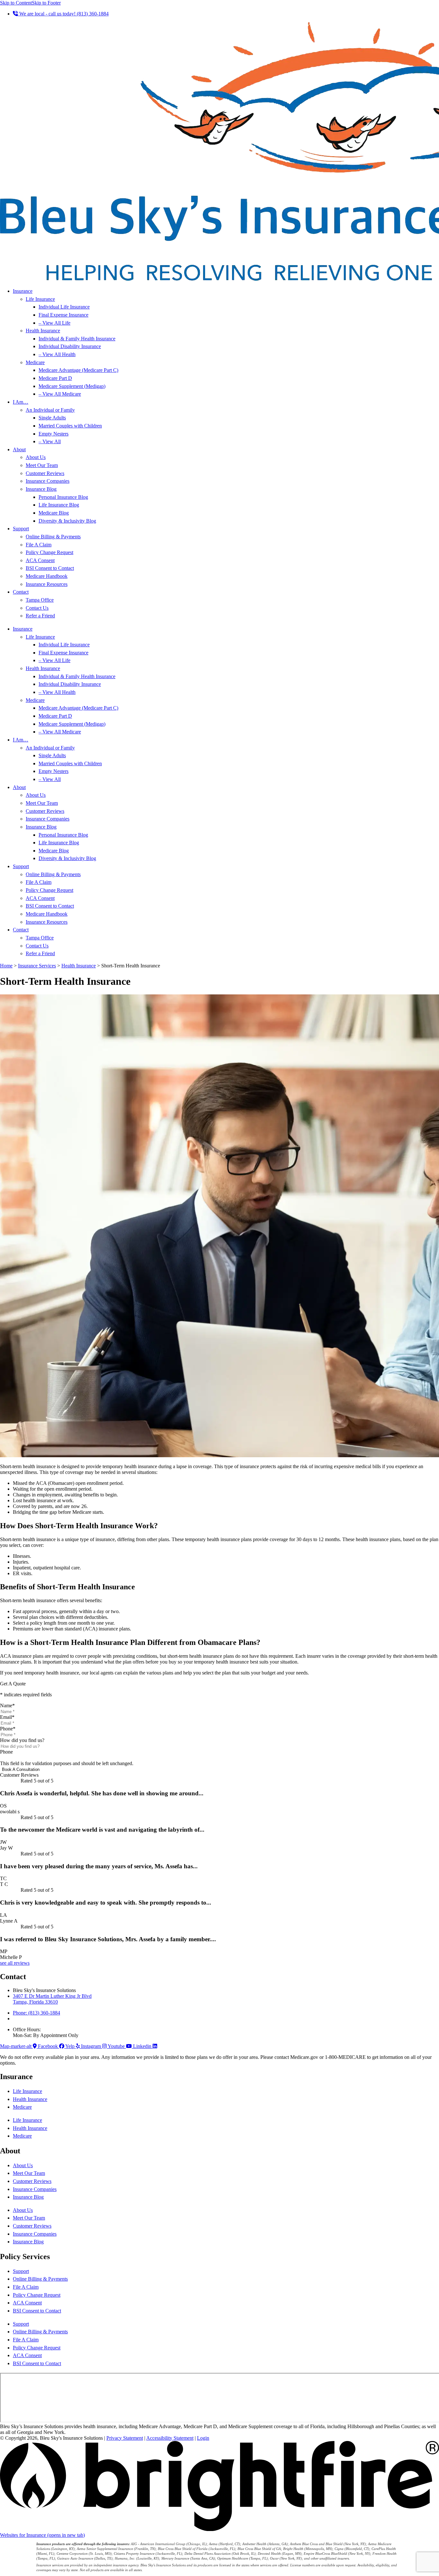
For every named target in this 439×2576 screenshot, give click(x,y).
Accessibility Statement (170, 2438)
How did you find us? (22, 1740)
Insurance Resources (47, 584)
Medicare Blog (54, 513)
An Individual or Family (50, 410)
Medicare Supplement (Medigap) (72, 386)
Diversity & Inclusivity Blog (67, 521)
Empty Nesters (54, 434)
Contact (21, 592)
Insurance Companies (48, 481)
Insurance (23, 291)
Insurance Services (37, 966)
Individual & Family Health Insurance (77, 339)
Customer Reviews (45, 473)
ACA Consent (40, 560)
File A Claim (39, 545)
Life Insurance (40, 299)
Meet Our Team (42, 465)
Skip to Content (16, 3)
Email (7, 1717)
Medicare (35, 362)
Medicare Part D (55, 378)
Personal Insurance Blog (63, 497)
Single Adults (52, 418)
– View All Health (57, 354)
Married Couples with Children (70, 426)
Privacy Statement (125, 2438)
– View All (50, 441)
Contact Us (37, 608)
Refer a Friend (40, 616)
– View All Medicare (60, 394)
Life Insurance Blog (59, 505)
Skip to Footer (46, 3)
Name (7, 1705)
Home (6, 966)
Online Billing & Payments (53, 537)
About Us (36, 457)
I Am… (21, 402)
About (19, 449)
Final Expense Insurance (63, 315)
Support (21, 529)
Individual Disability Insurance (70, 346)
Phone (8, 1729)
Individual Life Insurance (64, 307)
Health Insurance (43, 331)
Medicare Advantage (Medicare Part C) (78, 370)
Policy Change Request (49, 552)
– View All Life (54, 323)
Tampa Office (40, 600)
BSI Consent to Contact (50, 568)
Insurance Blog (41, 489)
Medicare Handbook (47, 576)
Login (203, 2438)
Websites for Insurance (42, 2535)
